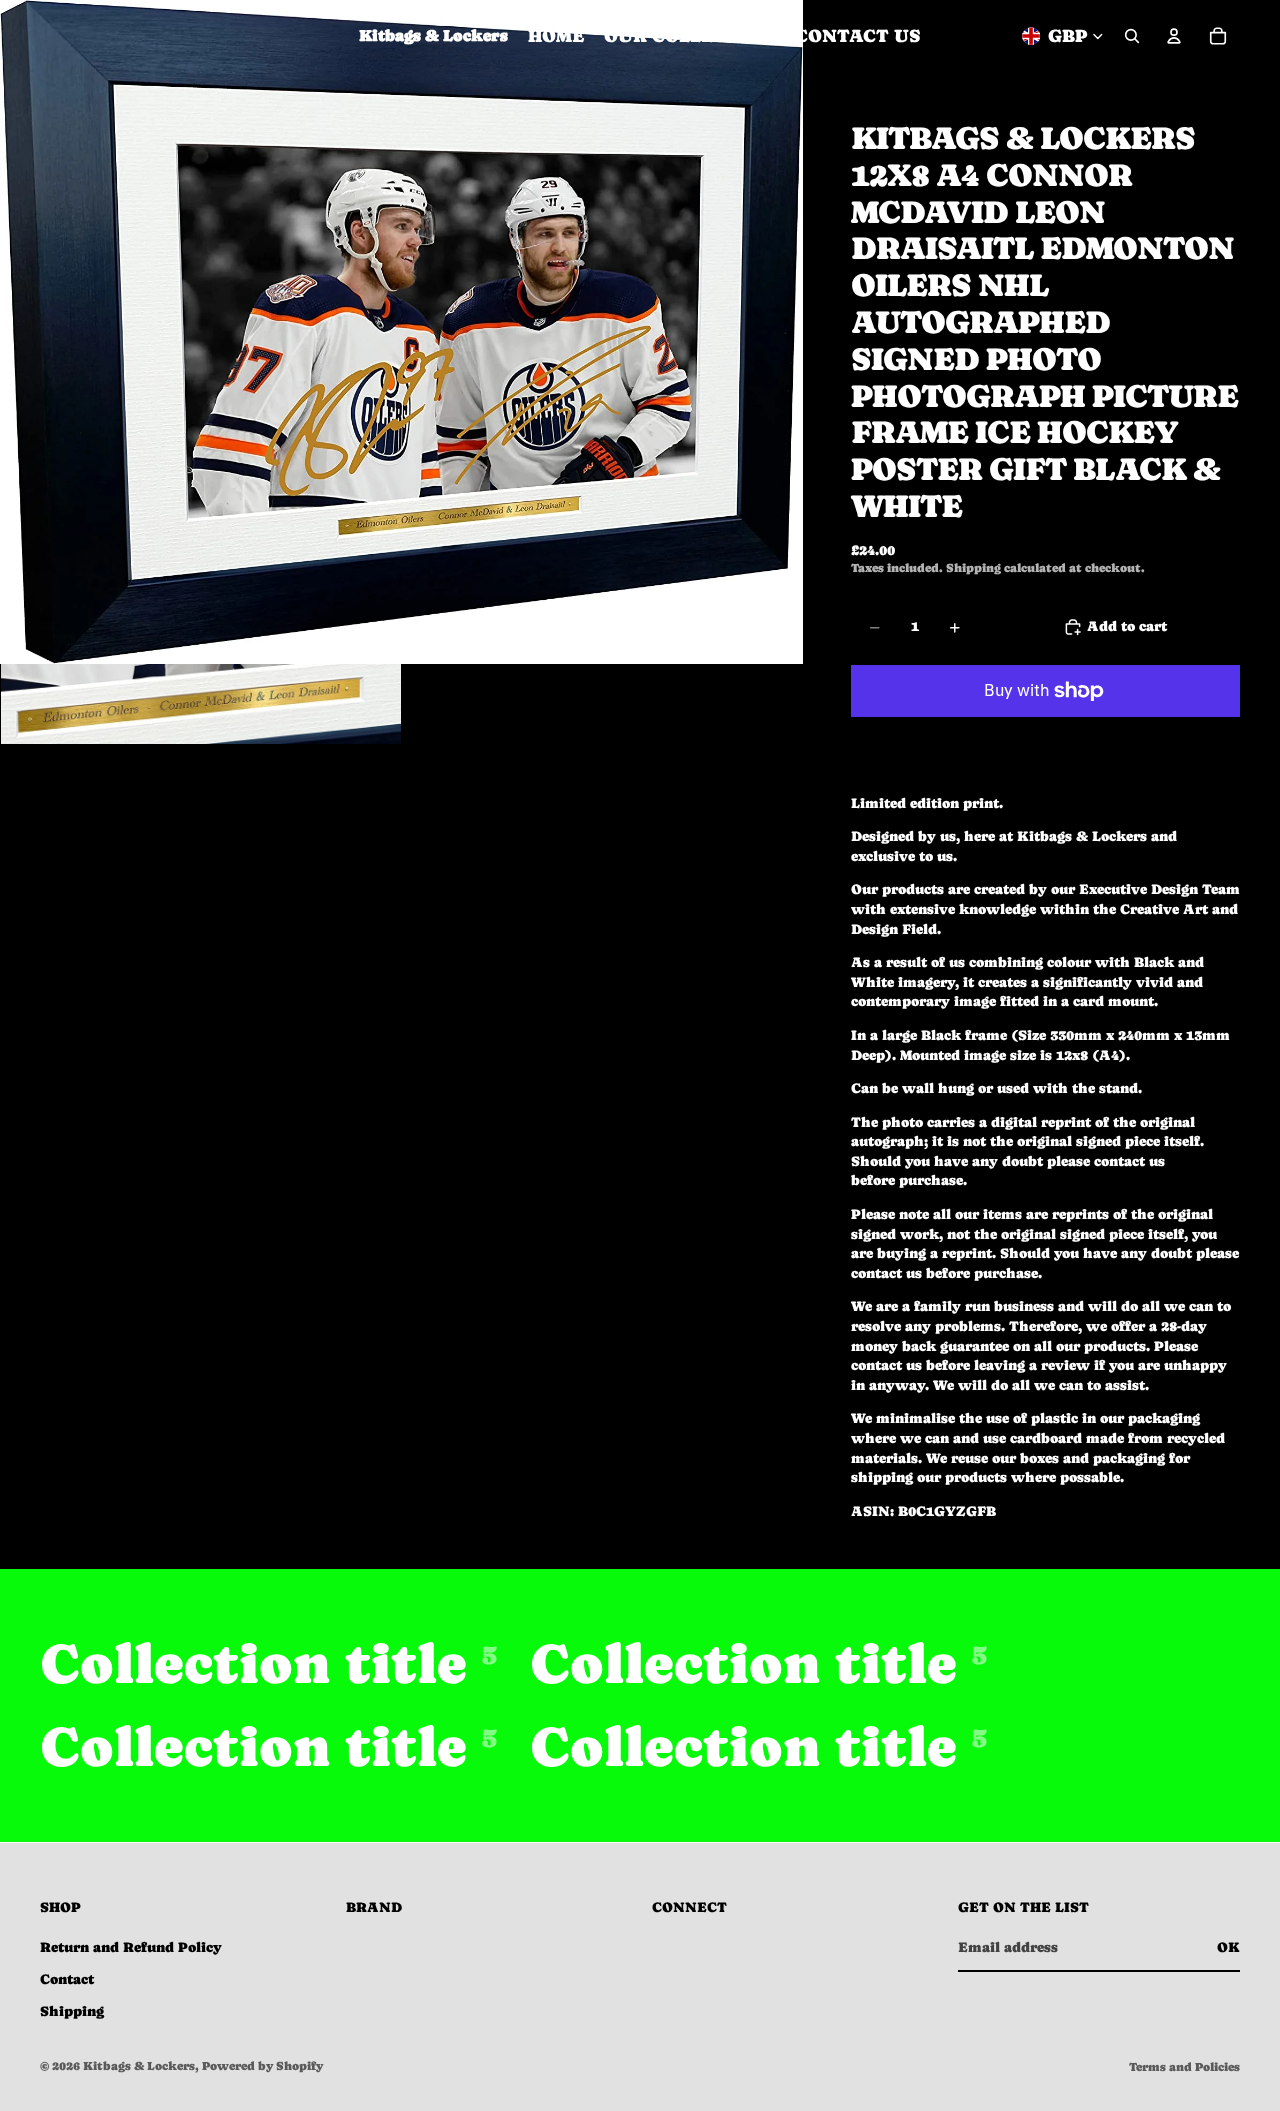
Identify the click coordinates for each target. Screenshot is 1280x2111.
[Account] (1174, 36)
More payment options (1045, 736)
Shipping (72, 2011)
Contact (67, 1979)
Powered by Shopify (262, 2066)
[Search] (1132, 36)
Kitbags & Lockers (139, 2066)
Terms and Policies (1184, 2067)
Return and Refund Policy (131, 1947)
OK (1228, 1947)
